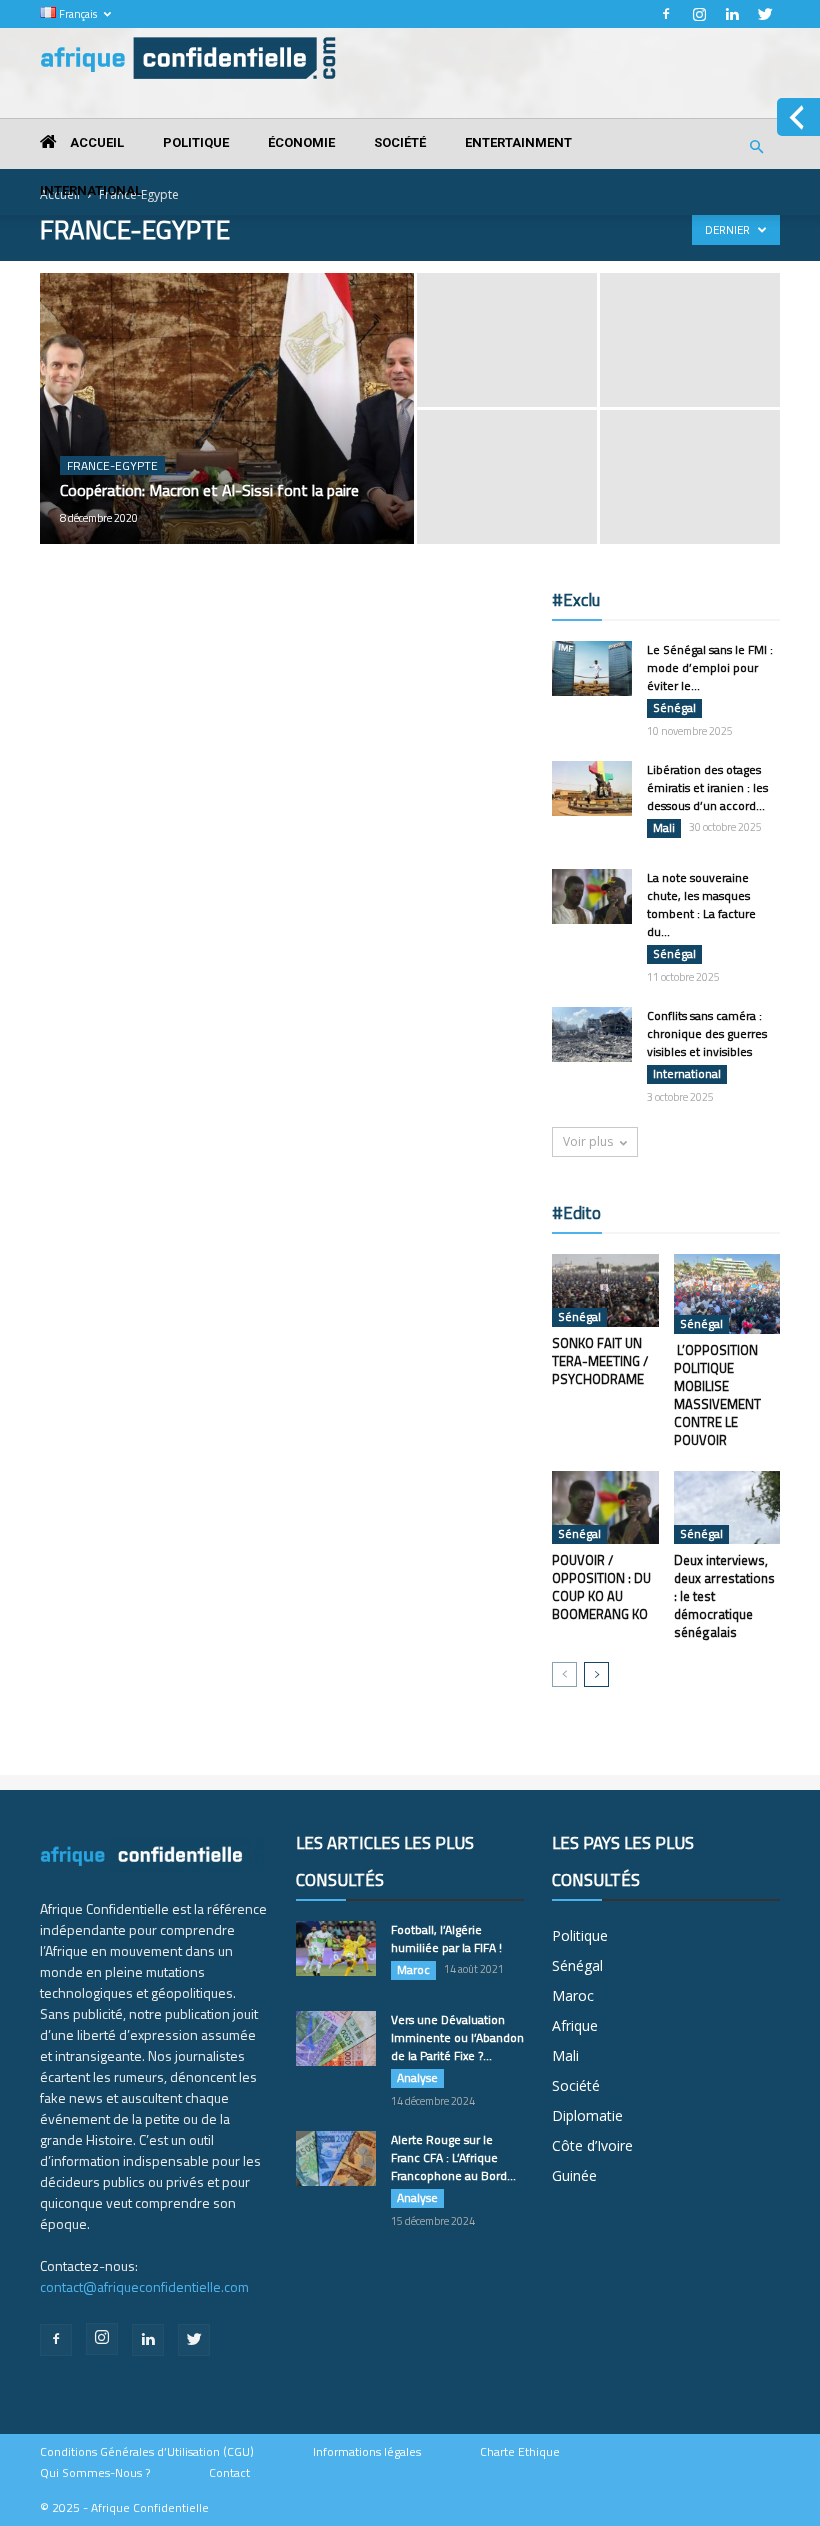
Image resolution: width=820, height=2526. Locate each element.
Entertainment (518, 142)
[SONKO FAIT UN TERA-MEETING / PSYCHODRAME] (605, 1290)
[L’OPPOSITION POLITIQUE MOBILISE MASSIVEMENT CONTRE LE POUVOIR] (727, 1294)
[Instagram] (699, 14)
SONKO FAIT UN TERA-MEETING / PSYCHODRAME (600, 1361)
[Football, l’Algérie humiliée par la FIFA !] (336, 1948)
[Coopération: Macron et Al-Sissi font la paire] (227, 435)
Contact (229, 2473)
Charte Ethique (520, 2452)
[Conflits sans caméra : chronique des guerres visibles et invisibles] (592, 1034)
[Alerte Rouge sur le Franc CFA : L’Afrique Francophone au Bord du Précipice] (336, 2158)
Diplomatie (587, 2115)
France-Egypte (112, 465)
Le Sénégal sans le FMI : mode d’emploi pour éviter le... (710, 667)
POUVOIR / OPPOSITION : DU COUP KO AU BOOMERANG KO (601, 1587)
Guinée (574, 2175)
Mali (664, 828)
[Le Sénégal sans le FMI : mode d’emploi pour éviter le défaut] (592, 668)
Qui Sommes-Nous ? (95, 2473)
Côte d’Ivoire (592, 2145)
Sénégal (674, 708)
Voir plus (588, 1141)
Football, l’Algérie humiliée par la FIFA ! (446, 1938)
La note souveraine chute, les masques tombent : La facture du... (701, 904)
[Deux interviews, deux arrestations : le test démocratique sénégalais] (727, 1507)
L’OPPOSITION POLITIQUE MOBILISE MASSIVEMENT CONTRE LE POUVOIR (717, 1395)
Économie (301, 142)
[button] (756, 147)
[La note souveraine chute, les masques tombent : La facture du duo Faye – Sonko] (592, 896)
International (91, 190)
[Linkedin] (732, 14)
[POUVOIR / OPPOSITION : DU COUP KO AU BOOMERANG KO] (605, 1507)
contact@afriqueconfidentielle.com (144, 2286)
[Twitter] (765, 14)
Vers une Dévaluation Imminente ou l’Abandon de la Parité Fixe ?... (457, 2037)
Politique (196, 142)
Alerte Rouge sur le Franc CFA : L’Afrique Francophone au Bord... (453, 2157)
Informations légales (367, 2452)
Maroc (413, 1970)
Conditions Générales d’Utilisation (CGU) (147, 2452)
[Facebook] (666, 14)
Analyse (417, 2078)
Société (400, 142)
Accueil (95, 142)
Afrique (575, 2025)
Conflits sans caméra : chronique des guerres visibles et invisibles (707, 1033)
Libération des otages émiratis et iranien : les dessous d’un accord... (707, 787)
